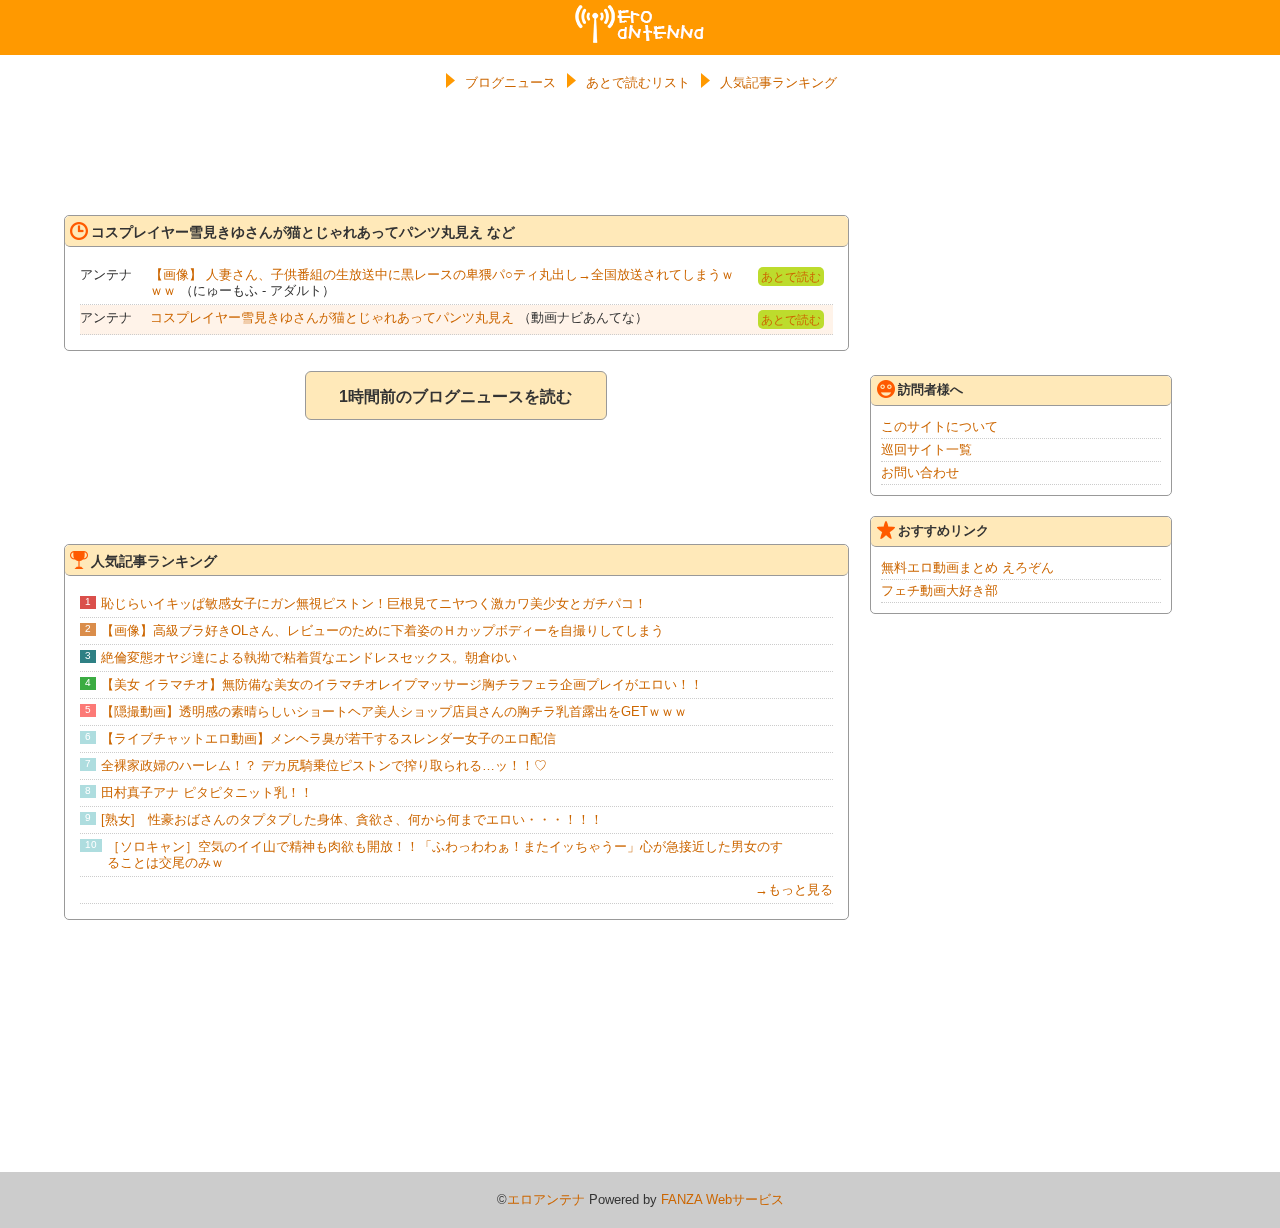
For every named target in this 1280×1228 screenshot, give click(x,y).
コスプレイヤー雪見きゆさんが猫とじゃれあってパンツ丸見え (332, 317)
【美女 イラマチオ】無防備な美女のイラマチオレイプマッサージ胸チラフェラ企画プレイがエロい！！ (402, 684)
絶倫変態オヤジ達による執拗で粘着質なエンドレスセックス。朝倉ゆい (309, 657)
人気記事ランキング (778, 82)
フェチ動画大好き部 (939, 590)
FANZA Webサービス (722, 1199)
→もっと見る (794, 889)
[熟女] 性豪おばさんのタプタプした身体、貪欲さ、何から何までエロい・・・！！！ (352, 819)
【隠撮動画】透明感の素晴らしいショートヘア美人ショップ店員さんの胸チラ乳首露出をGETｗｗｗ (394, 711)
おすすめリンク (943, 530)
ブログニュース (510, 82)
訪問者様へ (930, 389)
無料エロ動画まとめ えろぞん (967, 567)
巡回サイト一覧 (926, 449)
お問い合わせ (920, 472)
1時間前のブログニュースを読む (455, 396)
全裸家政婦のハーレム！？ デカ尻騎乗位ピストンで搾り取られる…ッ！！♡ (324, 765)
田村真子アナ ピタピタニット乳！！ (207, 792)
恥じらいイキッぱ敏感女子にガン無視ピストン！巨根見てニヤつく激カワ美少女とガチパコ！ (374, 603)
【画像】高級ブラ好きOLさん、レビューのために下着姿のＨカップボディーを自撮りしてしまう (382, 630)
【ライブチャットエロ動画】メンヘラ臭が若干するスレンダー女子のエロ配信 (328, 738)
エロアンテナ (640, 13)
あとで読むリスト (638, 82)
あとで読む (791, 277)
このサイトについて (939, 426)
